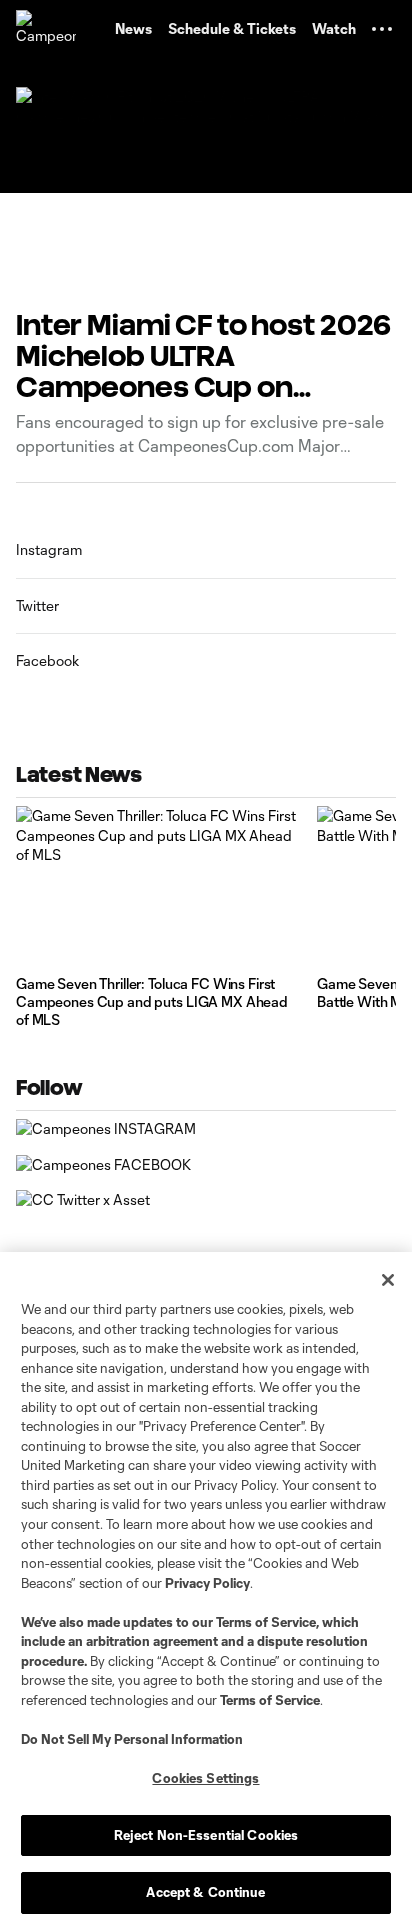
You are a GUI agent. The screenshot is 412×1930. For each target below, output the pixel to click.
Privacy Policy (207, 1583)
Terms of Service (266, 1622)
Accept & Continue (205, 1892)
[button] (382, 29)
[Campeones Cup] (46, 29)
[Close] (388, 1280)
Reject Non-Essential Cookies (206, 1835)
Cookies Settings (205, 1778)
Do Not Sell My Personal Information (132, 1739)
